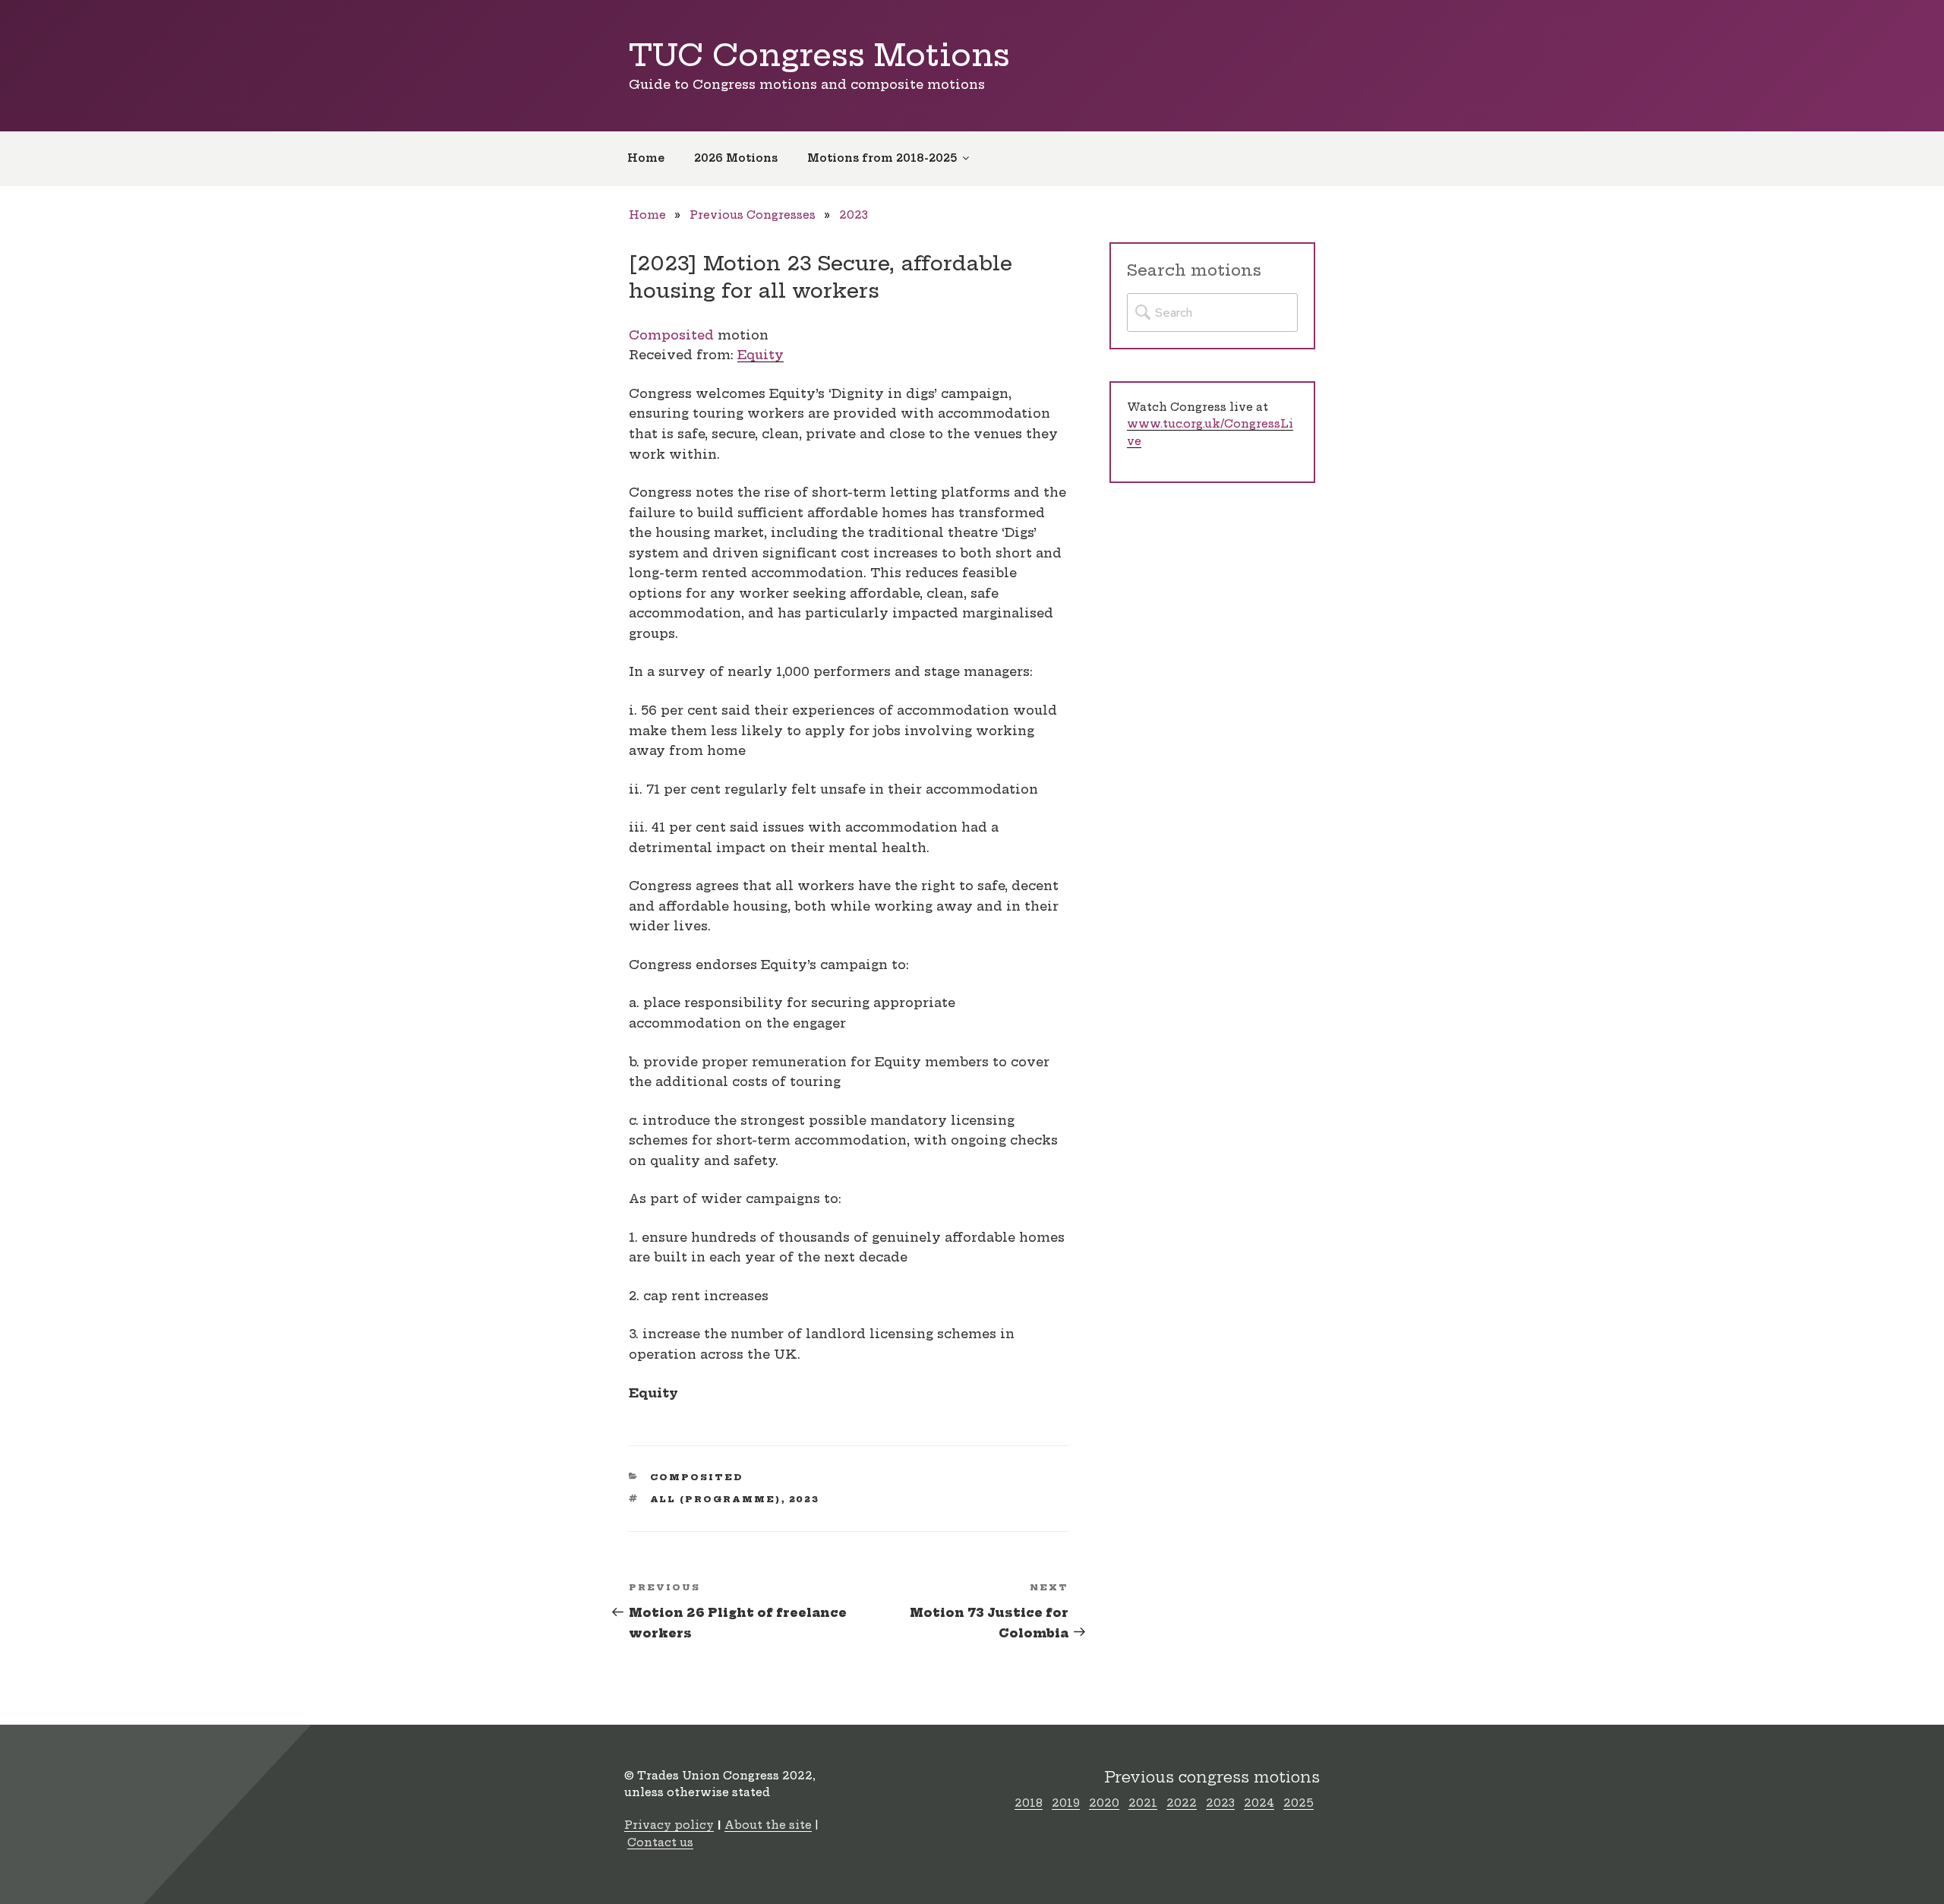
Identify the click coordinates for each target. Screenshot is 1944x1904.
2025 (1299, 1803)
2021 (1143, 1803)
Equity (761, 355)
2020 (1104, 1803)
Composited (671, 335)
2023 (854, 215)
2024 (1259, 1803)
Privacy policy (669, 1825)
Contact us (660, 1842)
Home (646, 158)
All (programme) (716, 1499)
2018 (1029, 1803)
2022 (1182, 1803)
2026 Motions (736, 158)
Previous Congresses (753, 215)
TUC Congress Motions (819, 55)
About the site (768, 1825)
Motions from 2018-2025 (882, 158)
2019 (1066, 1803)
